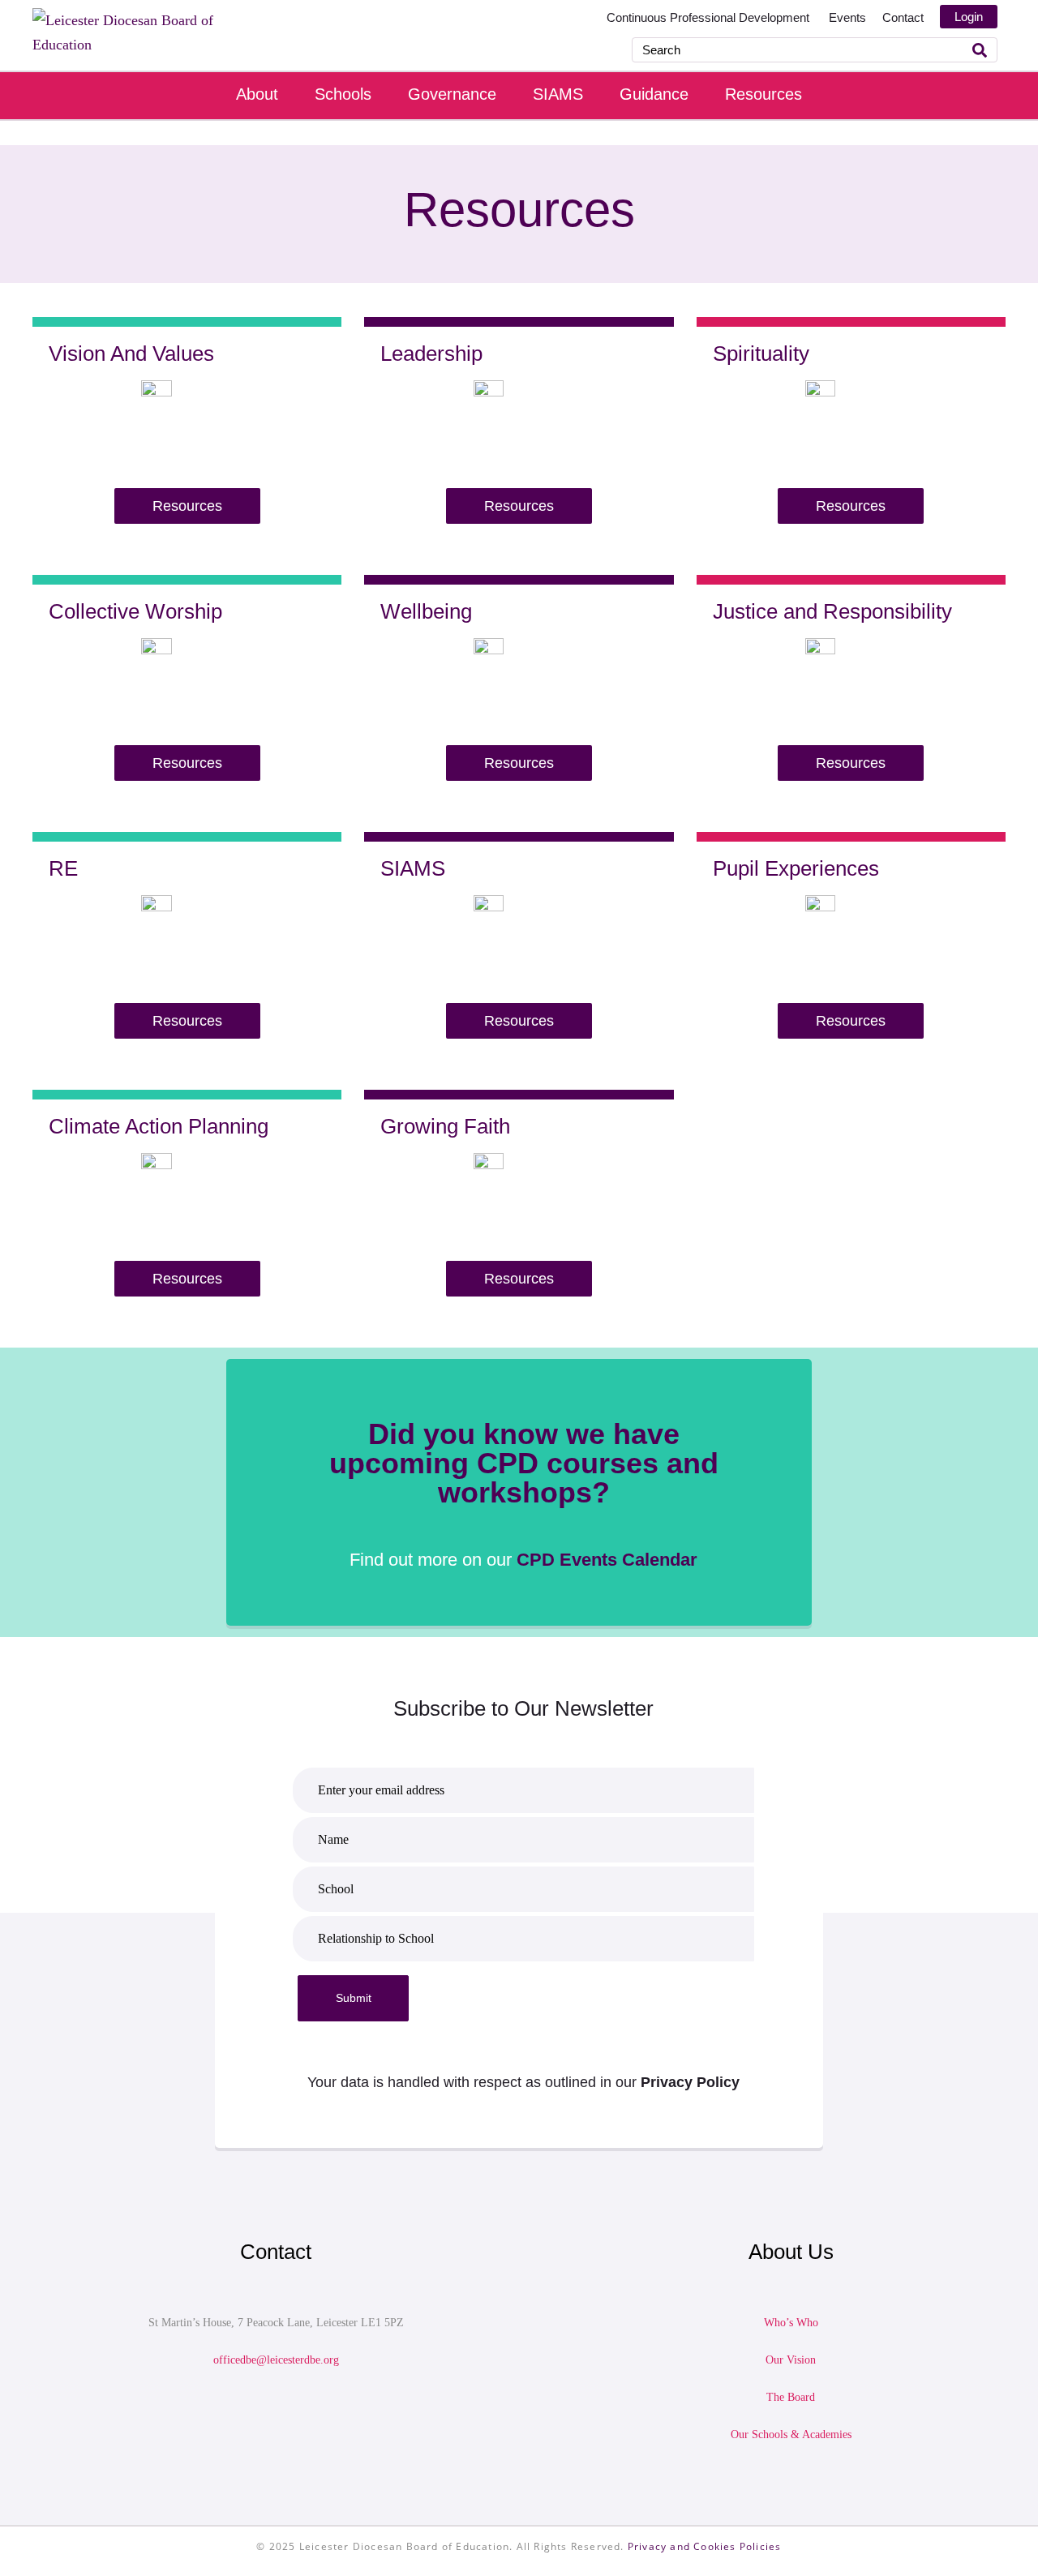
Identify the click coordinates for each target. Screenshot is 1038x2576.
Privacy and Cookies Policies (705, 2546)
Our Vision (791, 2360)
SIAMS (558, 94)
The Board (791, 2397)
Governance (452, 94)
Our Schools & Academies (791, 2435)
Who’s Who (791, 2323)
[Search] (980, 50)
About (257, 94)
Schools (343, 94)
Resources (763, 94)
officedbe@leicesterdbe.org (276, 2360)
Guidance (654, 94)
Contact (903, 17)
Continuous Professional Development (710, 17)
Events (847, 17)
